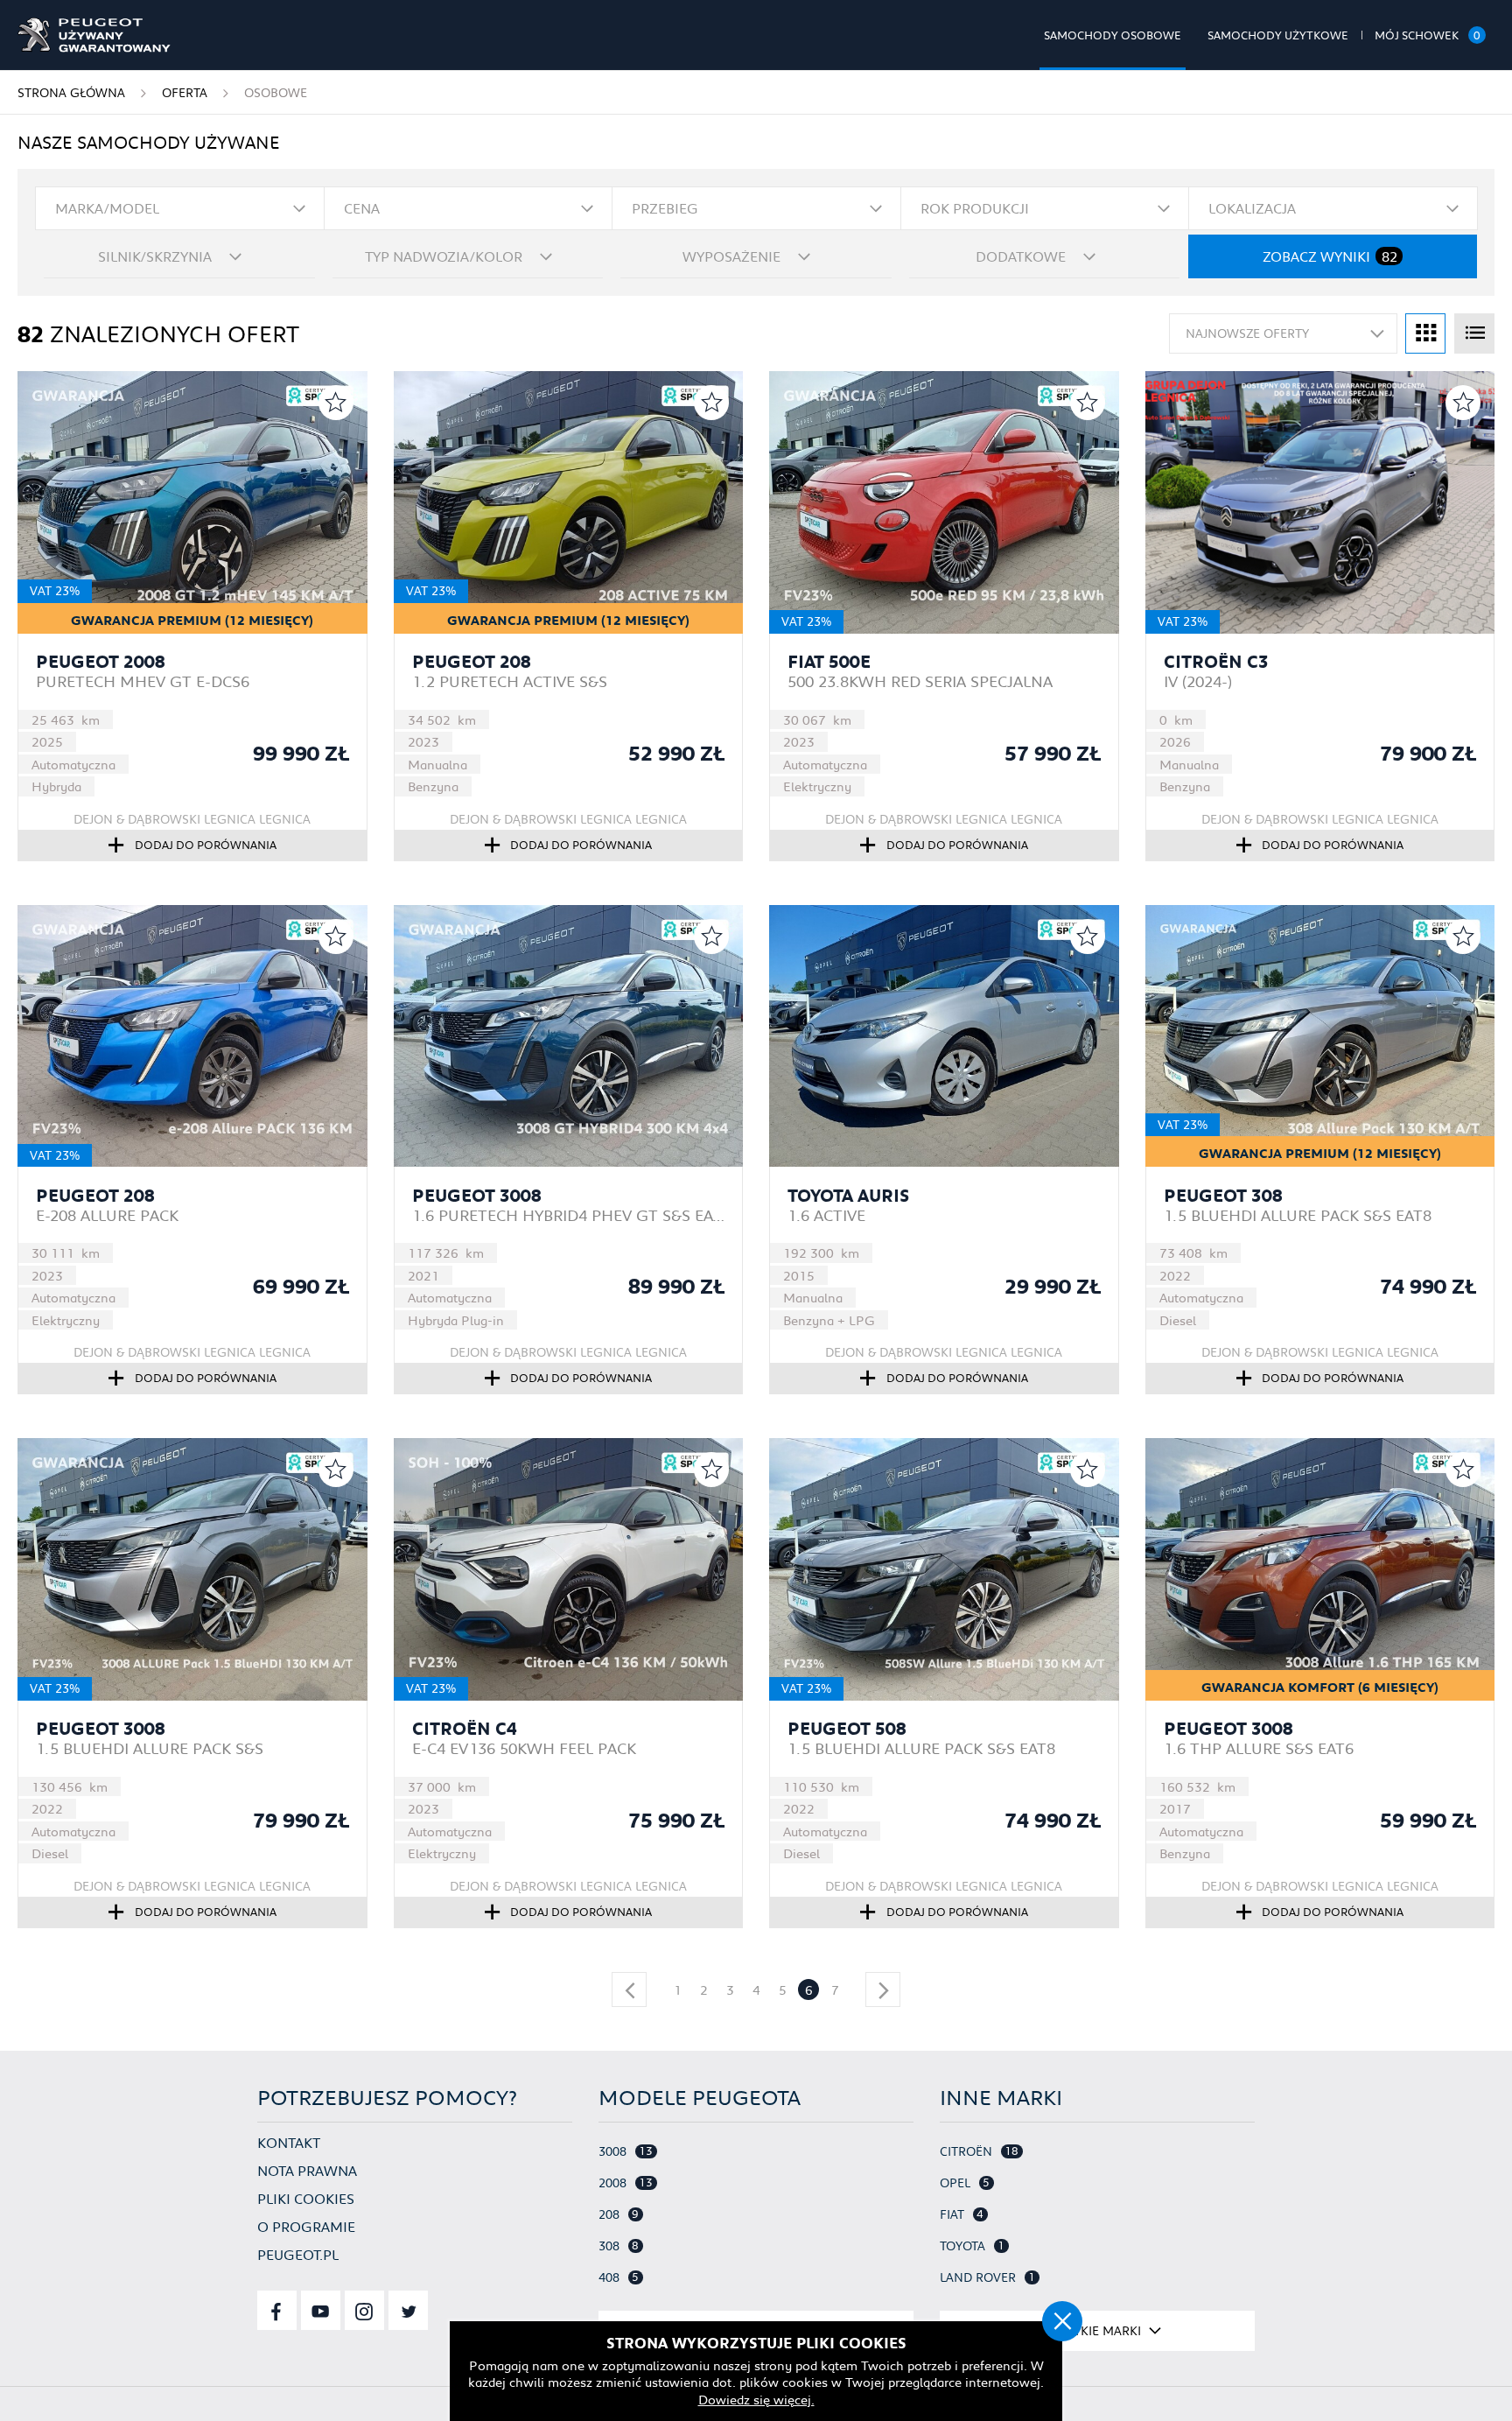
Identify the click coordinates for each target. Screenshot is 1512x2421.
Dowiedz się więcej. (756, 2399)
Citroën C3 (1216, 662)
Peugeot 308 (1223, 1196)
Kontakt (289, 2142)
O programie (306, 2226)
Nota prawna (307, 2170)
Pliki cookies (306, 2198)
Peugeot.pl (298, 2254)
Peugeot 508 (847, 1729)
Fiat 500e (829, 662)
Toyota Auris (848, 1196)
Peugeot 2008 (101, 662)
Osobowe (276, 93)
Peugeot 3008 (477, 1196)
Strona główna (71, 93)
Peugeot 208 (472, 662)
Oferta (185, 93)
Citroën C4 (465, 1729)
